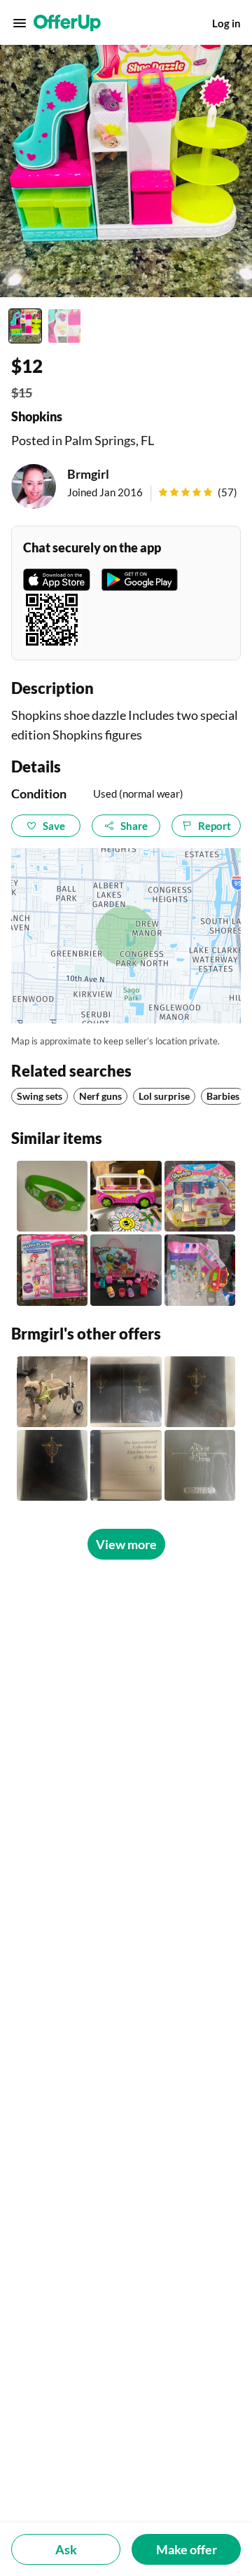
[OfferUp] (67, 23)
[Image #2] (64, 326)
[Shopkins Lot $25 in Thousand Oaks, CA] (200, 1270)
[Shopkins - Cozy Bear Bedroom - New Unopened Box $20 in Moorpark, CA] (52, 1270)
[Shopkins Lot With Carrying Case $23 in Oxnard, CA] (126, 1270)
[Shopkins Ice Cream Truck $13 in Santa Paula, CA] (126, 1196)
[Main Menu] (20, 23)
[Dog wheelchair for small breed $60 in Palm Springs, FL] (52, 1392)
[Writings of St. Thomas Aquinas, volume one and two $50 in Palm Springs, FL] (126, 1392)
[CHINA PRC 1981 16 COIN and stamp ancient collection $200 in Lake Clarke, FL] (200, 1465)
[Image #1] (25, 326)
